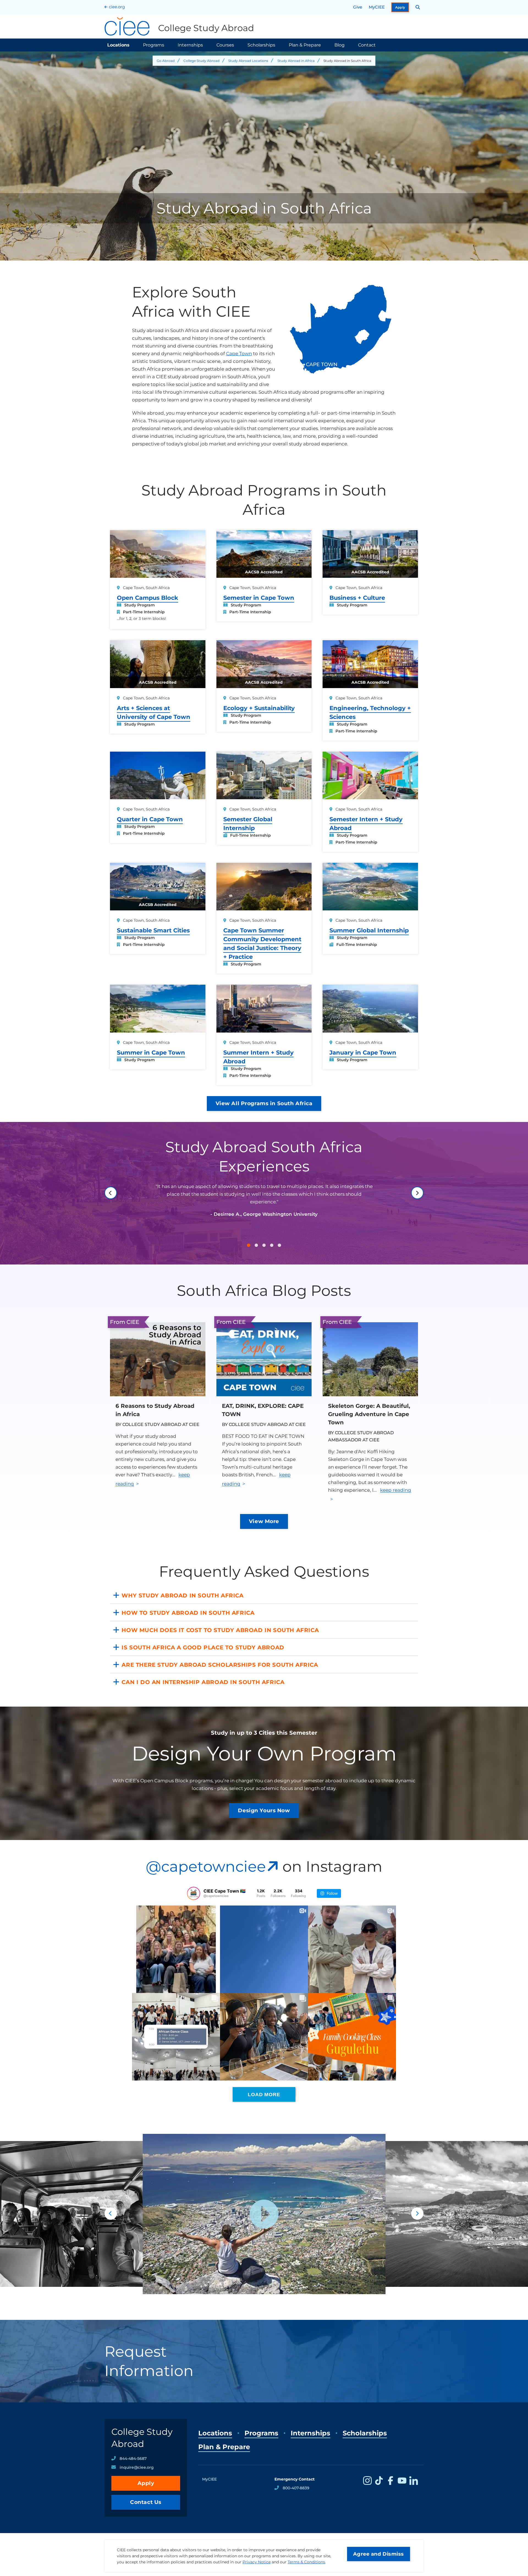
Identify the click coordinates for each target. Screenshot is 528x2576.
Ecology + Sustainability (259, 708)
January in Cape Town (363, 1052)
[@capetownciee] (194, 1893)
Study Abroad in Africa (296, 61)
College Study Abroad (201, 61)
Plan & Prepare (305, 45)
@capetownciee (206, 1866)
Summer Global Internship (369, 930)
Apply (400, 7)
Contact (367, 45)
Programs (154, 45)
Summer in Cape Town (151, 1052)
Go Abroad (166, 61)
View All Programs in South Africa (264, 1103)
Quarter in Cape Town (150, 819)
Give (358, 7)
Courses (225, 45)
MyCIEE (377, 7)
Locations (118, 45)
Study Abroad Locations (248, 61)
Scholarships (261, 45)
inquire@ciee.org (137, 2467)
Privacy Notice (257, 2562)
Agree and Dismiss (379, 2554)
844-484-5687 (133, 2459)
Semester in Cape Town (259, 598)
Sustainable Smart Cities (153, 930)
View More (264, 1521)
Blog (339, 45)
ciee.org (117, 7)
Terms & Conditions (306, 2562)
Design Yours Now (264, 1810)
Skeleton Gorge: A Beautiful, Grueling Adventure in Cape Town (369, 1414)
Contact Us (146, 2502)
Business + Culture (357, 598)
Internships (190, 45)
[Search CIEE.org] (418, 7)
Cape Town (239, 354)
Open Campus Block (148, 598)
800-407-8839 (296, 2488)
